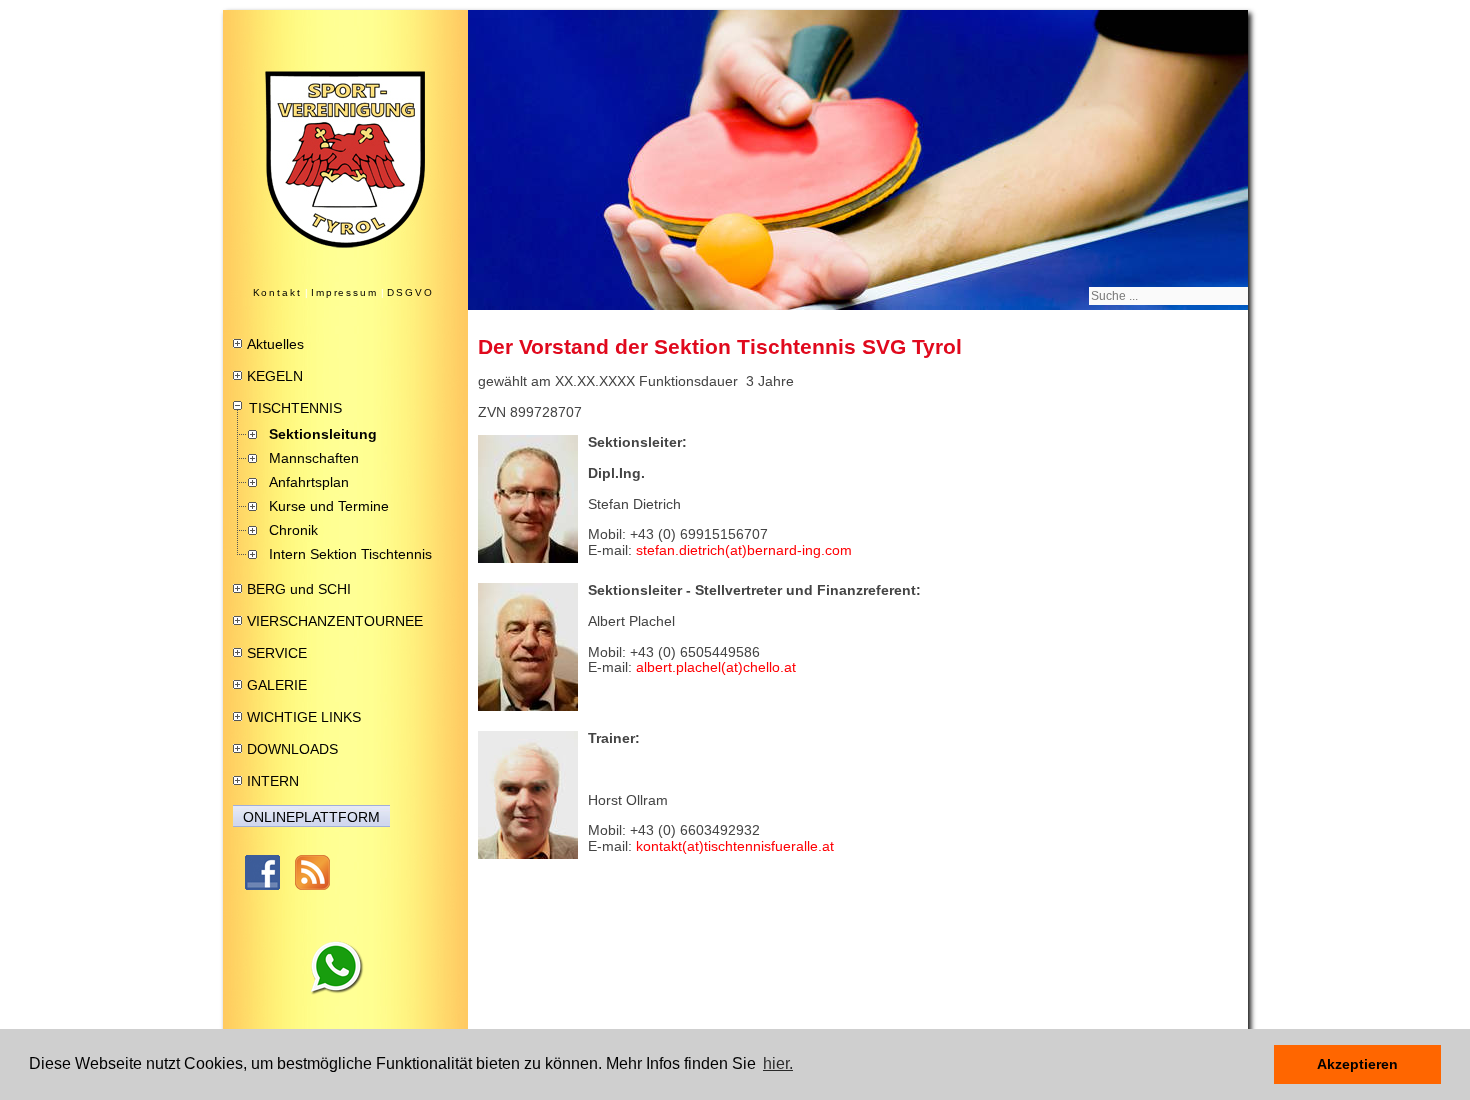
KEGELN (275, 376)
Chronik (293, 530)
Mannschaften (314, 458)
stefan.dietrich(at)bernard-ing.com (744, 550)
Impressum (344, 292)
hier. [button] (778, 1063)
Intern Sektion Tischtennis (350, 554)
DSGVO (410, 292)
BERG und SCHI (299, 589)
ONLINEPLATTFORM (311, 817)
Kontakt (277, 292)
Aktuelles (275, 344)
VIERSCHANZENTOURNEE (335, 621)
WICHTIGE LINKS (304, 717)
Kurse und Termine (329, 506)
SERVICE (277, 653)
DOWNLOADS (292, 749)
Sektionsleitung (323, 434)
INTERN (273, 781)
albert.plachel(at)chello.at (716, 667)
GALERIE (277, 685)
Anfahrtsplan (309, 482)
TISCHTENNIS (295, 408)
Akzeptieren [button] (1357, 1064)
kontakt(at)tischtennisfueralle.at (735, 846)
